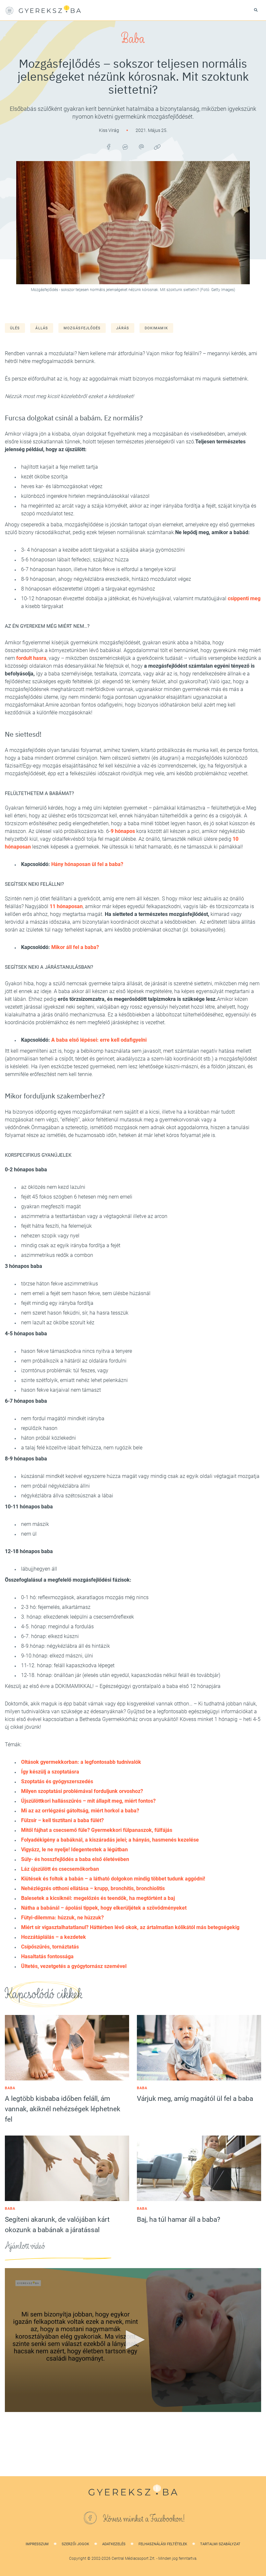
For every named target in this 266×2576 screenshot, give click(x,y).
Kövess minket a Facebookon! (144, 2519)
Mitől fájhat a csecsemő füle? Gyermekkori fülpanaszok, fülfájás (97, 1830)
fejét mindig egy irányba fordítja (57, 1303)
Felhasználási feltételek (163, 2544)
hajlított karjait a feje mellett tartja (60, 467)
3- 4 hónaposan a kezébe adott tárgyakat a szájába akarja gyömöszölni (104, 550)
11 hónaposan (66, 906)
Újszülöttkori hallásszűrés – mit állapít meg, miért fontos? (88, 1801)
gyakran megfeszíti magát (51, 1206)
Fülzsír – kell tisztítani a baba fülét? (62, 1820)
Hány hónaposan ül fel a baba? (87, 864)
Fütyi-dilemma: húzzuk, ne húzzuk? (62, 1918)
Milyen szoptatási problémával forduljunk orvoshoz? (82, 1791)
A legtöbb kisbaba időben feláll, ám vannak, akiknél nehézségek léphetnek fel (63, 2109)
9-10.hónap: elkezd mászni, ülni (57, 1656)
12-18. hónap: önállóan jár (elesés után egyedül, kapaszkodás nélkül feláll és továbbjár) (121, 1675)
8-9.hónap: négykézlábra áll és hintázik (66, 1646)
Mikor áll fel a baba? (75, 947)
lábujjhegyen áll (39, 1569)
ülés (15, 328)
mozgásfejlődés (82, 328)
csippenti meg (244, 598)
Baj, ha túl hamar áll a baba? (179, 2219)
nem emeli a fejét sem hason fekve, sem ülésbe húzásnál (86, 1293)
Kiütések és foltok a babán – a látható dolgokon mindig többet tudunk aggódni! (113, 1879)
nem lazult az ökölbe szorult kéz (58, 1323)
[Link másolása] (157, 147)
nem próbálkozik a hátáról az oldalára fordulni (74, 1361)
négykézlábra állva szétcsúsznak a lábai (67, 1496)
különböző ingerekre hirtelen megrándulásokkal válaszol (86, 496)
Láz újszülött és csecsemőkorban (60, 1869)
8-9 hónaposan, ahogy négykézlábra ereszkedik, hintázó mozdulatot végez (107, 579)
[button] (133, 2340)
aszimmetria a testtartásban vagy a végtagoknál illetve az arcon (94, 1216)
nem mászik (35, 1524)
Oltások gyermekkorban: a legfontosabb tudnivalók (81, 1762)
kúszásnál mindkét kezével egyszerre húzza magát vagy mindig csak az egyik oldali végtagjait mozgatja (140, 1476)
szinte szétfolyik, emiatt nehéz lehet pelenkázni (74, 1380)
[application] (133, 2340)
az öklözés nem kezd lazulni (53, 1187)
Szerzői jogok (75, 2544)
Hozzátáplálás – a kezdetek (54, 1937)
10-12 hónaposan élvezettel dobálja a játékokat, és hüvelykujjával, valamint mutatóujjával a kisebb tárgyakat (141, 602)
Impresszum (37, 2544)
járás (123, 328)
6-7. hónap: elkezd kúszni (50, 1636)
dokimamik (156, 328)
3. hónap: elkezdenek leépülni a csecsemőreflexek (78, 1617)
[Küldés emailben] (141, 147)
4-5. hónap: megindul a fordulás (57, 1627)
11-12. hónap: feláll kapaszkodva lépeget (68, 1665)
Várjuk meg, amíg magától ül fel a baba (195, 2099)
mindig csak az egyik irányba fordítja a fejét (71, 1245)
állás (42, 328)
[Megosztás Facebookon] (109, 147)
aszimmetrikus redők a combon (57, 1255)
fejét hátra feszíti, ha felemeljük (56, 1226)
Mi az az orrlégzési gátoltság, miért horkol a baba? (80, 1811)
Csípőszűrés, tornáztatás (50, 1947)
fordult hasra (31, 658)
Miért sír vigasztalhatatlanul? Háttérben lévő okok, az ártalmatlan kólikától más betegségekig (130, 1927)
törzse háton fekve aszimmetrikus (60, 1284)
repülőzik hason (39, 1428)
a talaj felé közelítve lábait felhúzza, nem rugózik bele (82, 1448)
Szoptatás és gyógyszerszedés (57, 1781)
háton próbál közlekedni (48, 1438)
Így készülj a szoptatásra (50, 1772)
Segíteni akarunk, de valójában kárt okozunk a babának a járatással (57, 2225)
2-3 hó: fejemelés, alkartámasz (56, 1607)
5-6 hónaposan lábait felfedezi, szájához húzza (75, 560)
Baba (133, 39)
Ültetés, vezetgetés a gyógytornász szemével (74, 1966)
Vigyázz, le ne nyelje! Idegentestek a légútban (74, 1850)
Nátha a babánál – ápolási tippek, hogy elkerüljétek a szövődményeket (104, 1908)
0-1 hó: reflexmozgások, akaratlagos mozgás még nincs (85, 1597)
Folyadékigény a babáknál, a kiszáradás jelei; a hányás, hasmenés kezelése (110, 1840)
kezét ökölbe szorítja (44, 477)
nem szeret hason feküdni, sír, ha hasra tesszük (75, 1313)
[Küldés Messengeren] (125, 147)
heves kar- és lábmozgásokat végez (62, 486)
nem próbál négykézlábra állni (55, 1486)
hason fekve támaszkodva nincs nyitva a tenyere (77, 1351)
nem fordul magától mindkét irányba (63, 1418)
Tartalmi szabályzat (220, 2544)
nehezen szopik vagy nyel (50, 1236)
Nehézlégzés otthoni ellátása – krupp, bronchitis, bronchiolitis (93, 1888)
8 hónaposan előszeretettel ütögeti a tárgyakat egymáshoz (88, 589)
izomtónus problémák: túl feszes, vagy (65, 1370)
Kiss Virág (109, 130)
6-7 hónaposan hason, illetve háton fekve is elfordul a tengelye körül (98, 569)
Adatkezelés (114, 2544)
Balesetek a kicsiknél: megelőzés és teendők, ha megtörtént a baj (98, 1898)
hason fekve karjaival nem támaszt (61, 1390)
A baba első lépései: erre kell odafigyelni (99, 1040)
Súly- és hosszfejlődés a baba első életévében (75, 1859)
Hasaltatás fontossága (47, 1956)
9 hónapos (123, 831)
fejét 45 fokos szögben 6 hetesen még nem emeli (77, 1197)
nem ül (29, 1534)
